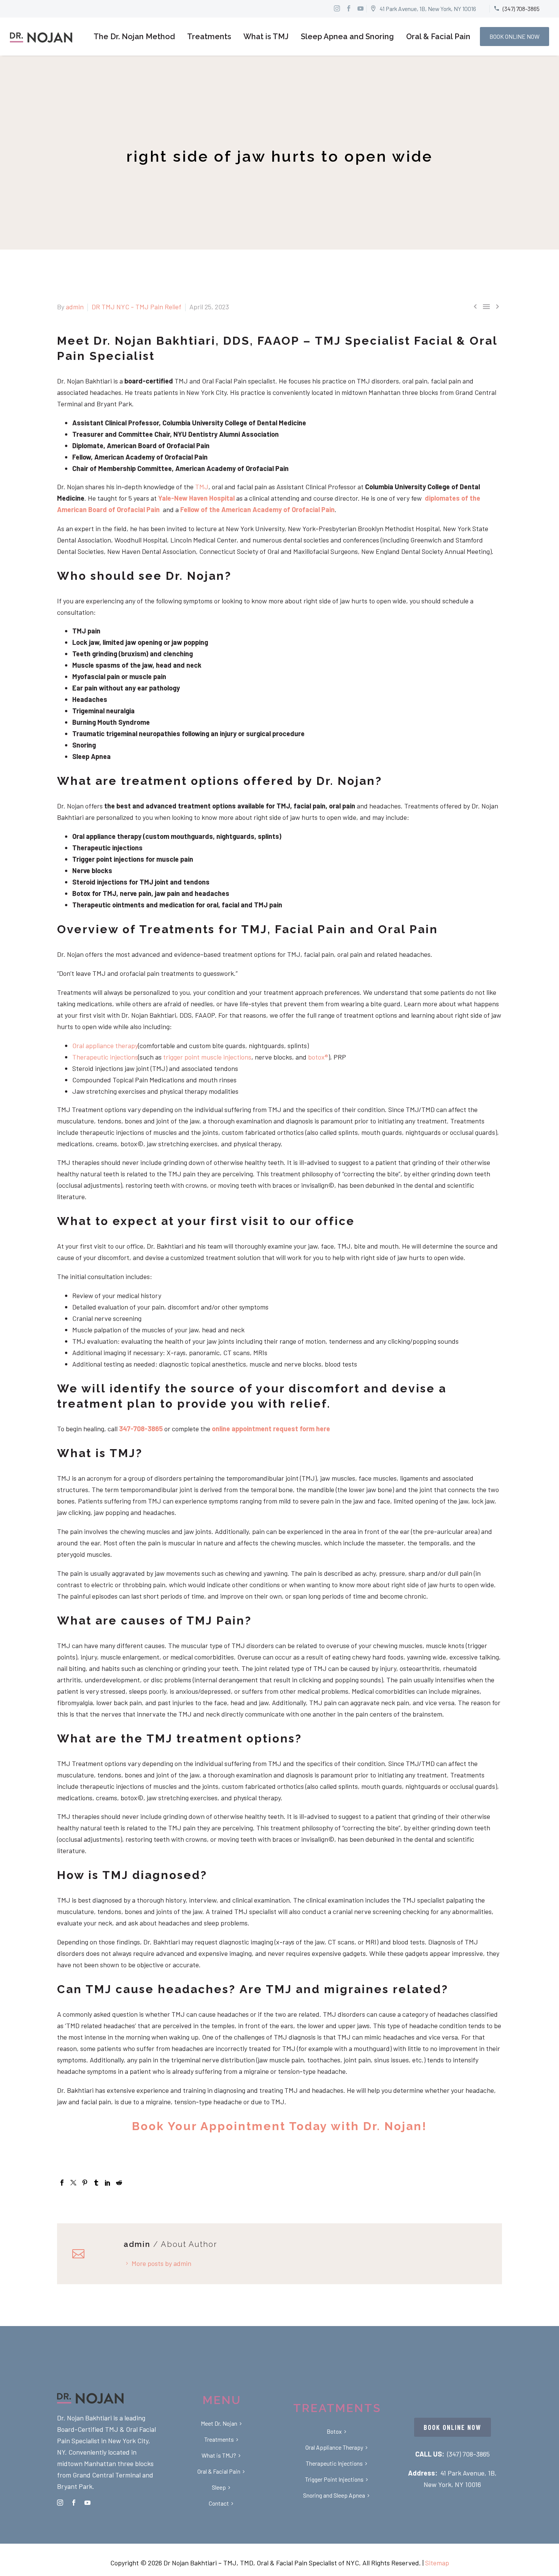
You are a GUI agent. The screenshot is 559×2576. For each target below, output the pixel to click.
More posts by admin (161, 2263)
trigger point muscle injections (206, 1057)
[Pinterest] (85, 2183)
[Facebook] (62, 2183)
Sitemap (437, 2563)
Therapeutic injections (105, 1057)
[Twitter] (73, 2183)
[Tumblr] (96, 2183)
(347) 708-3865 (468, 2454)
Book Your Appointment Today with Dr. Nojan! (279, 2126)
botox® (318, 1057)
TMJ (202, 487)
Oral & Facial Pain (438, 37)
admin (75, 307)
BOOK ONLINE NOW (515, 36)
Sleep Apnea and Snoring (347, 37)
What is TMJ (266, 37)
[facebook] (74, 2503)
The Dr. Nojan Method (134, 37)
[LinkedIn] (108, 2183)
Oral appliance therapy (105, 1045)
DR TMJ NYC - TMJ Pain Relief (137, 307)
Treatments (209, 37)
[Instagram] (337, 8)
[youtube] (87, 2503)
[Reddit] (119, 2183)
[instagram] (60, 2503)
